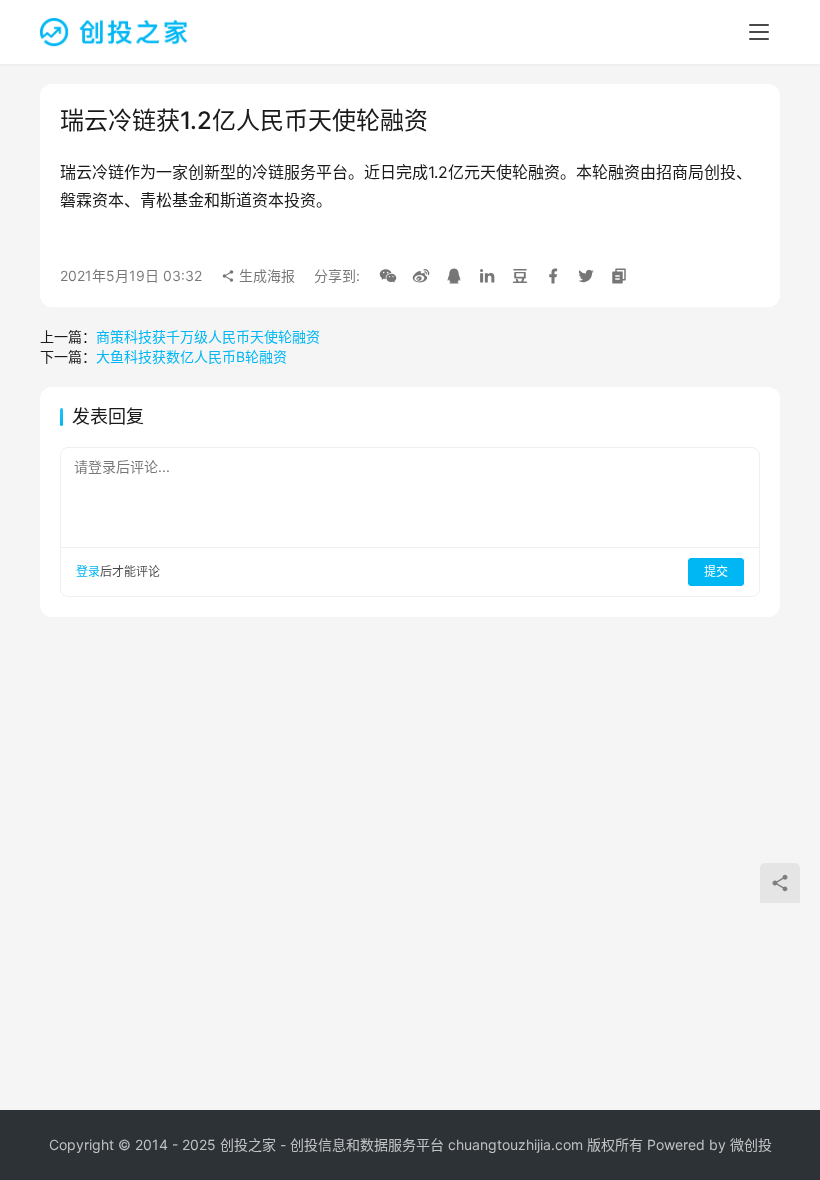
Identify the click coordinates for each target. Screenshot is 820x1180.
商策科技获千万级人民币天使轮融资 (208, 336)
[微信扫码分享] (388, 276)
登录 (88, 571)
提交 (716, 571)
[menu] (759, 32)
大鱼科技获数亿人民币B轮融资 (191, 356)
